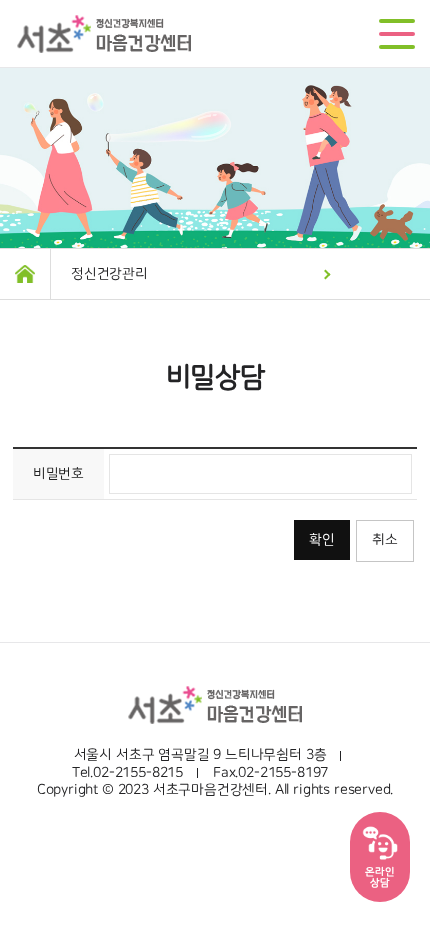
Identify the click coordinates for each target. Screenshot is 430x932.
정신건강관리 (109, 274)
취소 (385, 540)
